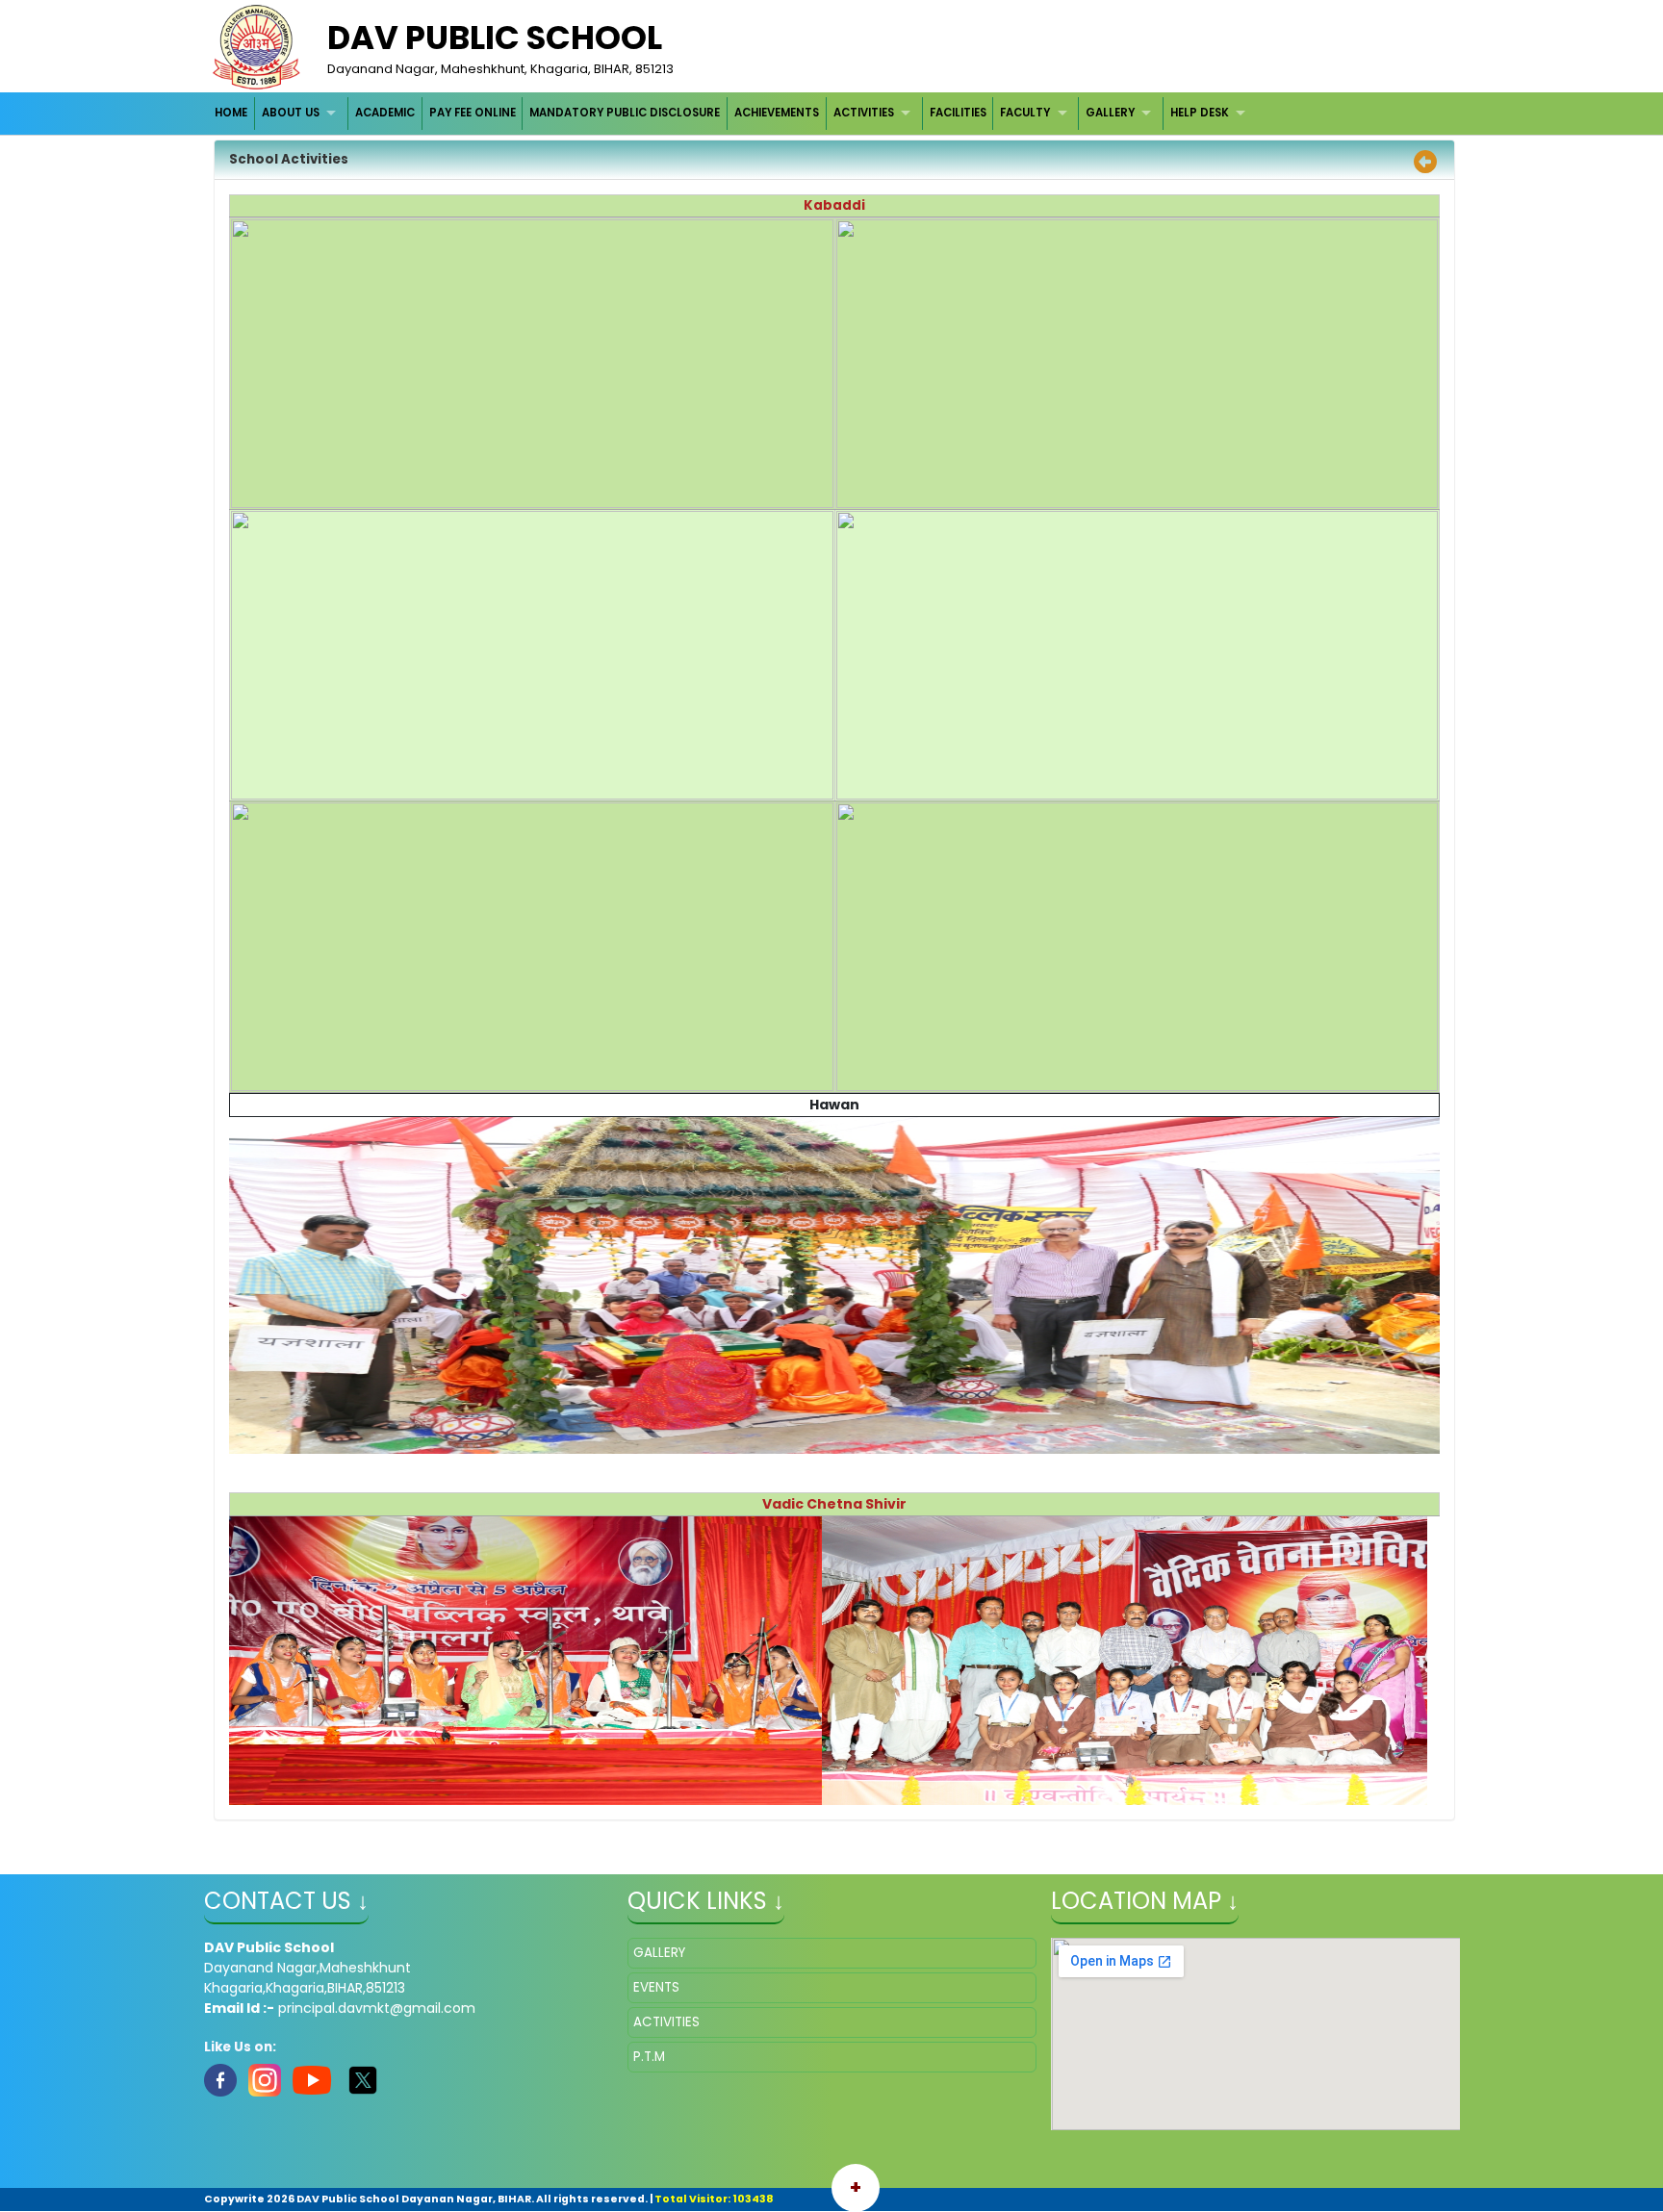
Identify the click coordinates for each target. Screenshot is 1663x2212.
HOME (231, 113)
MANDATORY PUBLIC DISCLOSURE (625, 113)
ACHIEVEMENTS (777, 113)
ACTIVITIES (864, 113)
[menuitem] (232, 113)
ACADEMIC (385, 113)
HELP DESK (1200, 113)
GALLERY (1110, 113)
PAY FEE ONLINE (473, 113)
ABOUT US (291, 113)
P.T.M (649, 2057)
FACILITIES (958, 113)
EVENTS (656, 1987)
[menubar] (733, 113)
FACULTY (1025, 113)
